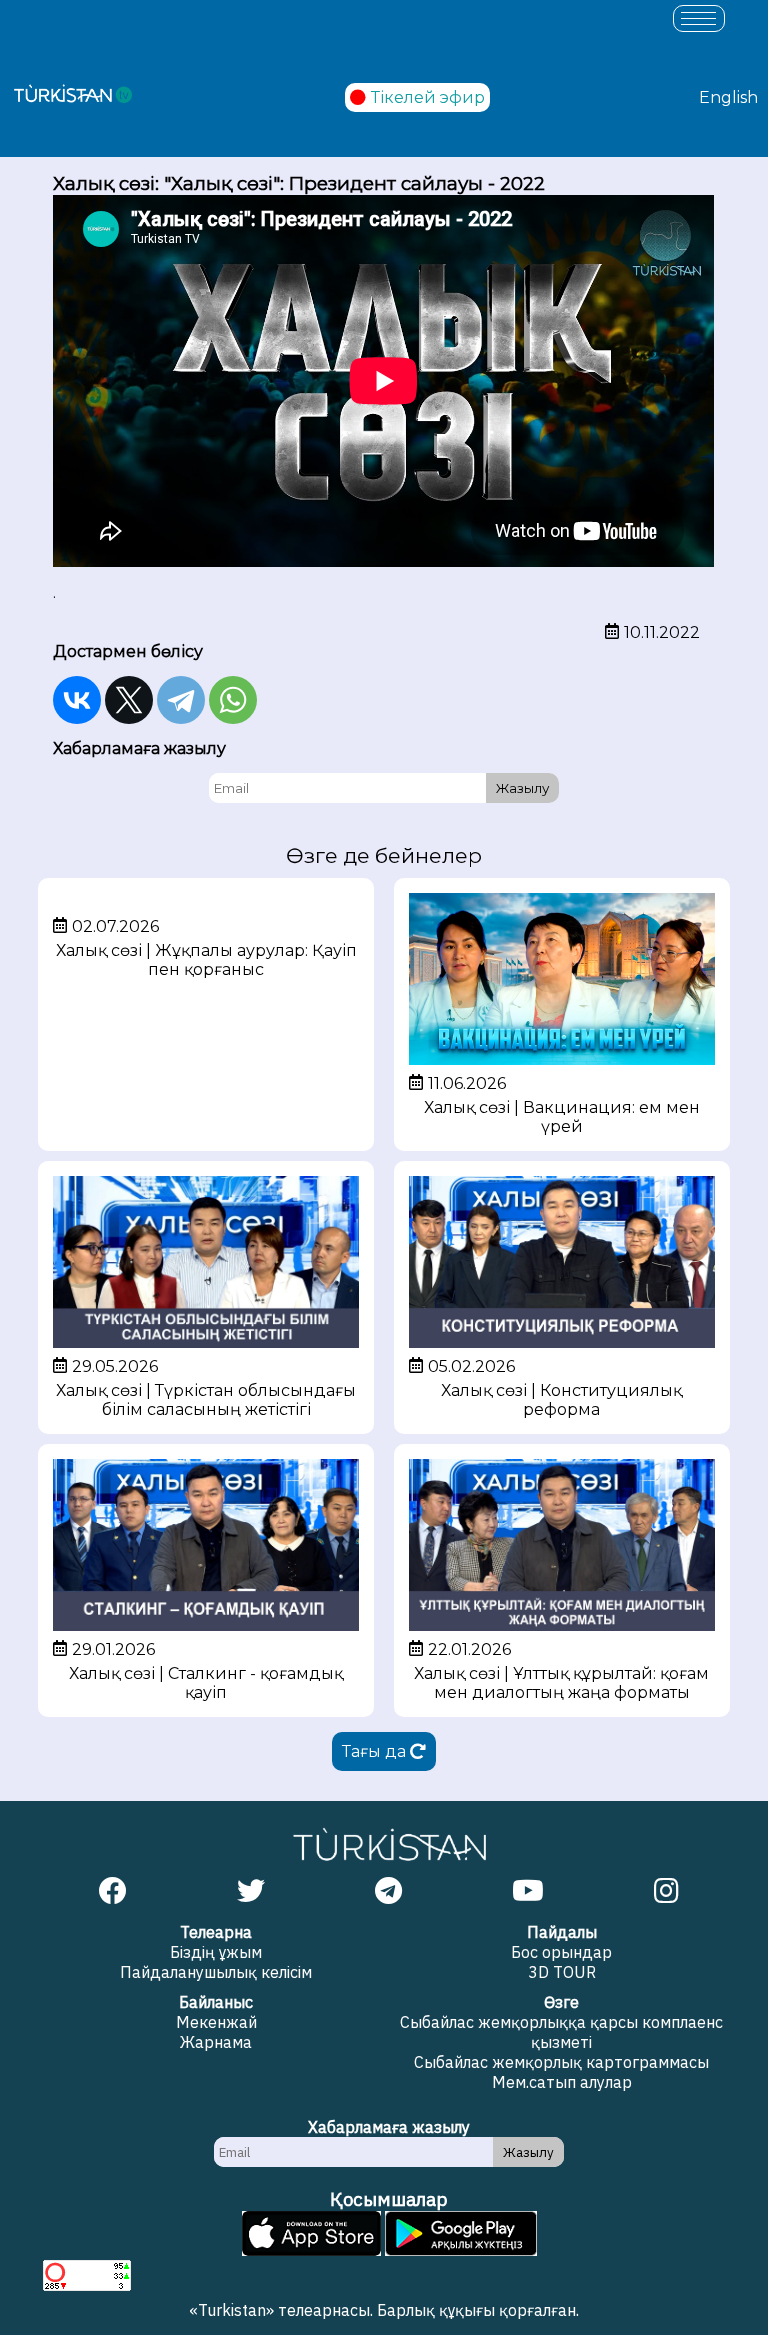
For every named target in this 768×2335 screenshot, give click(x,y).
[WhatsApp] (233, 700)
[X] (129, 700)
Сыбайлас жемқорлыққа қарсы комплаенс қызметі (561, 2032)
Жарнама (216, 2042)
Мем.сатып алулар (562, 2082)
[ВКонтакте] (77, 700)
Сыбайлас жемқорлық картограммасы (561, 2062)
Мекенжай (216, 2022)
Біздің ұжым (216, 1952)
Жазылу (522, 788)
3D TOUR (562, 1972)
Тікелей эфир (428, 97)
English (728, 97)
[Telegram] (181, 700)
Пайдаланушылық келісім (216, 1972)
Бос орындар (561, 1952)
